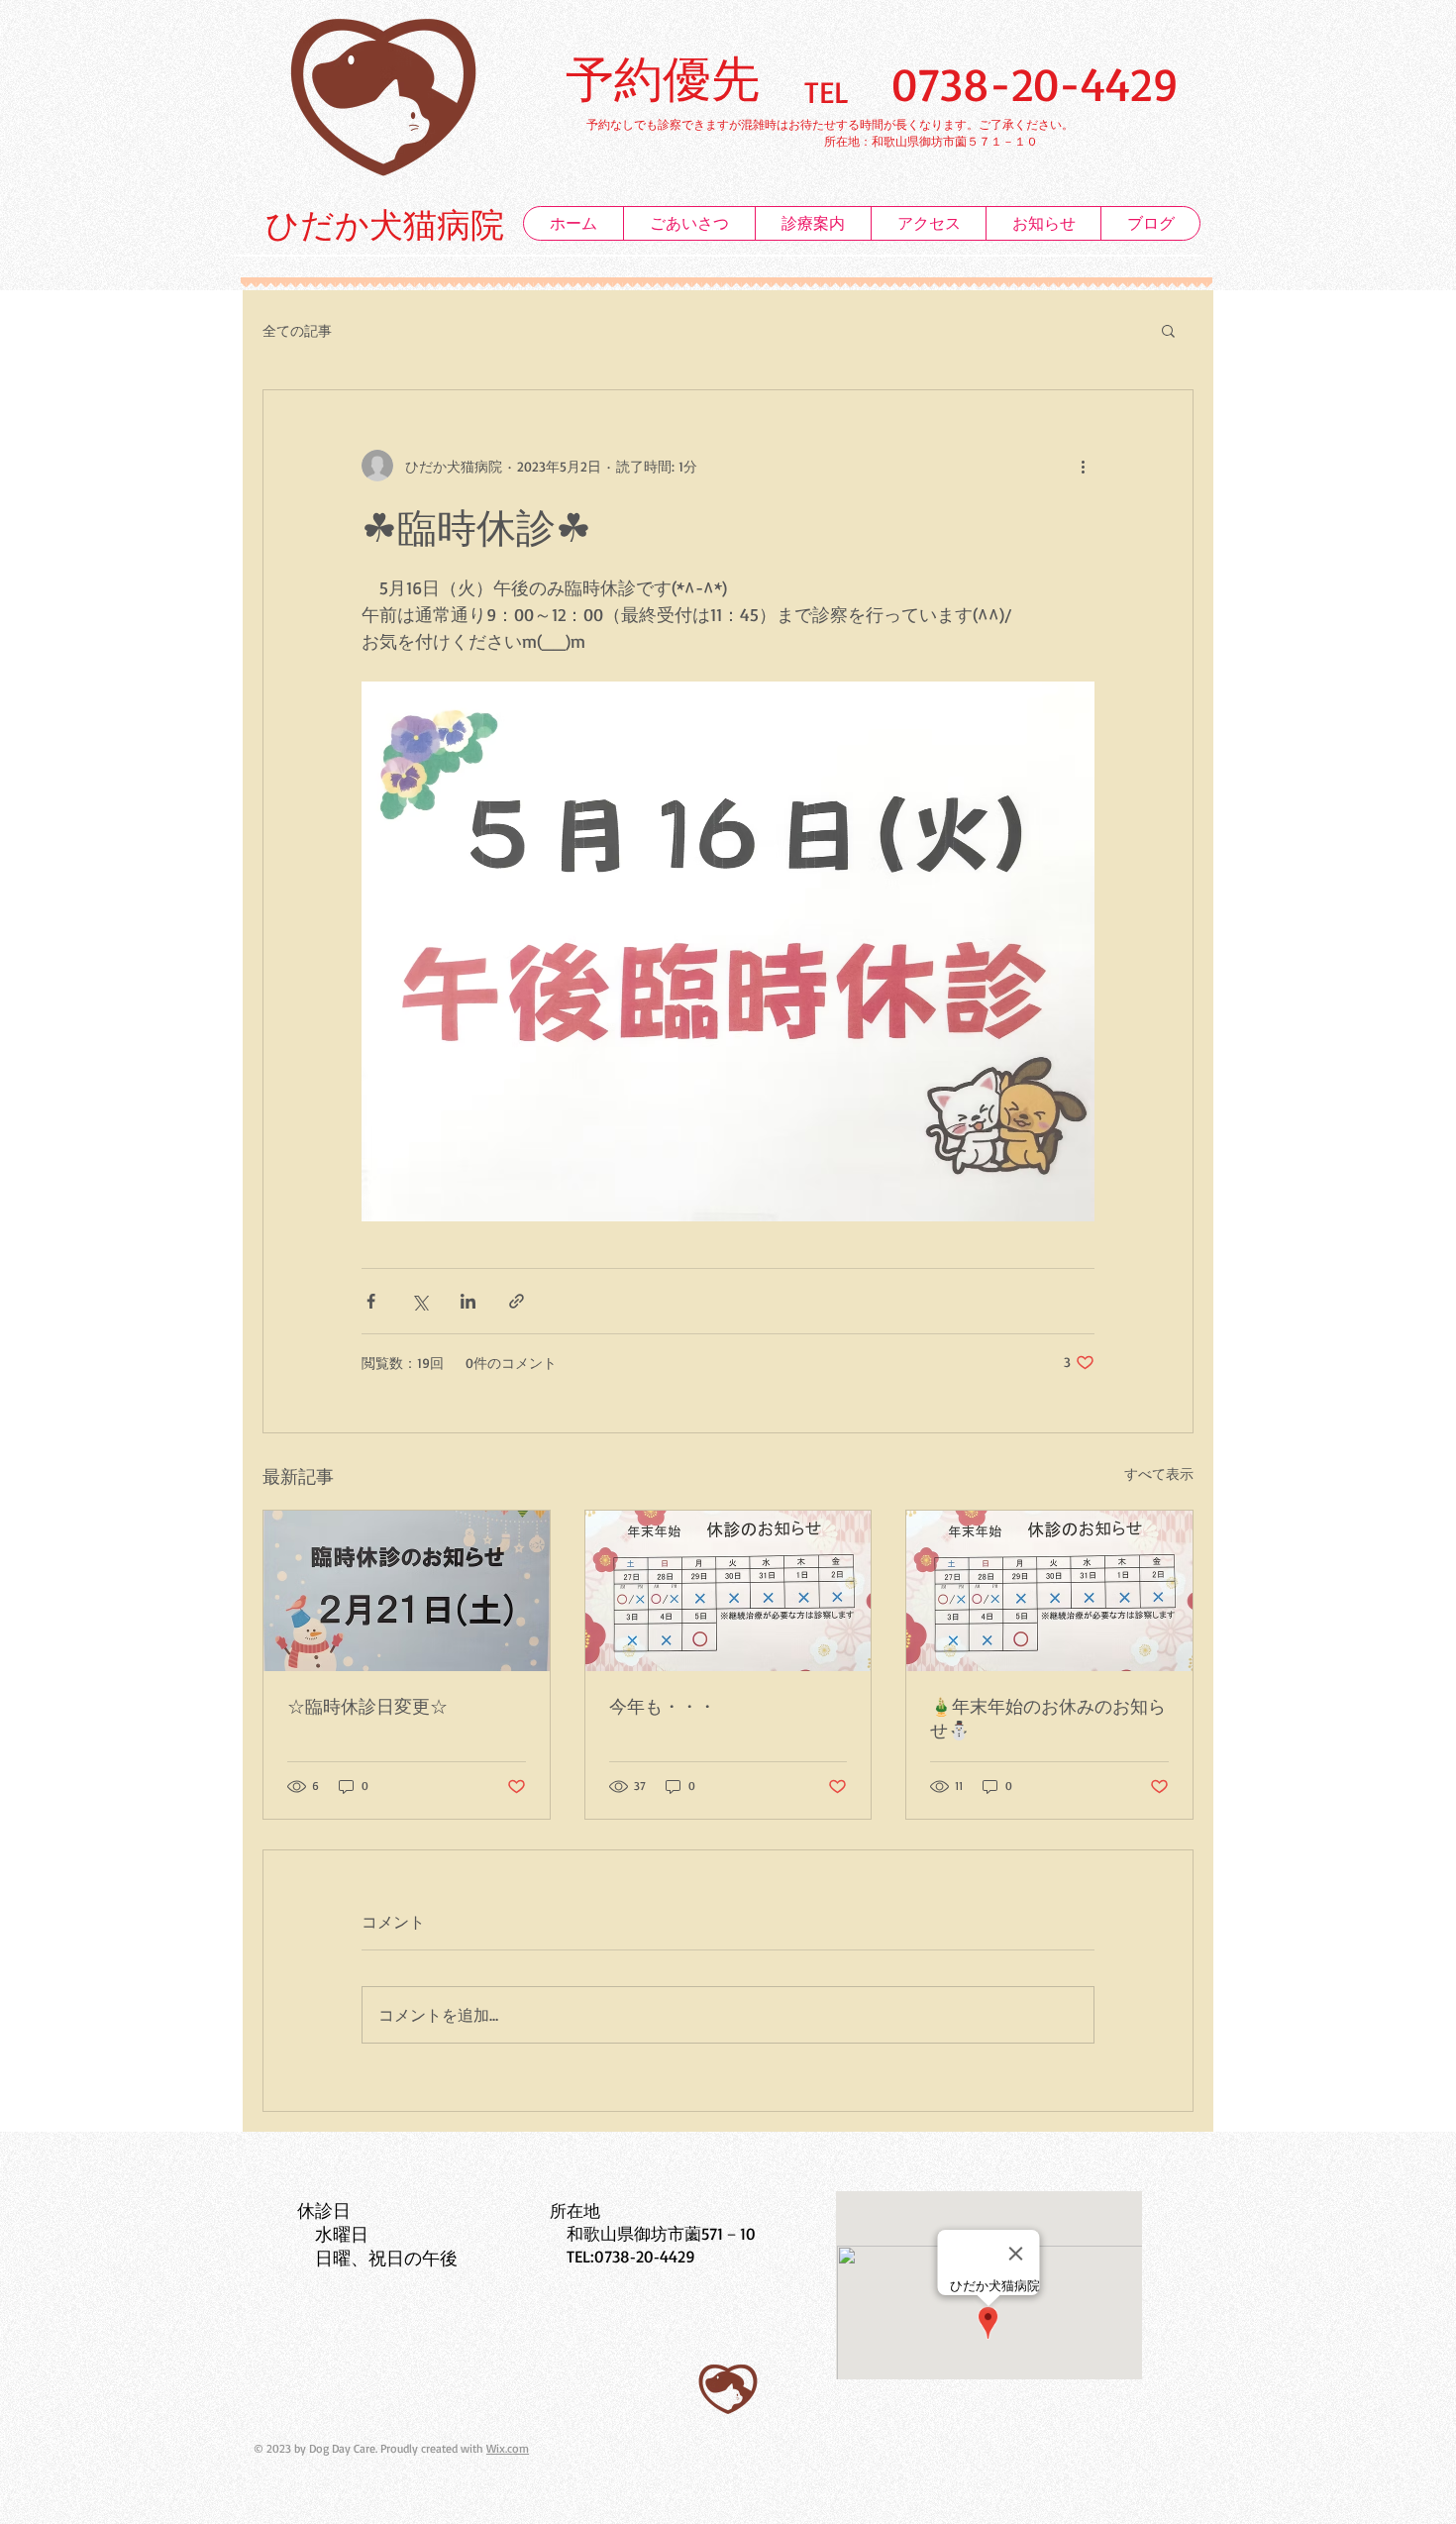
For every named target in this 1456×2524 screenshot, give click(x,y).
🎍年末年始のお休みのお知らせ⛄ (1048, 1718)
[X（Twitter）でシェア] (419, 1301)
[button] (1168, 330)
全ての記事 (297, 330)
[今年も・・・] (728, 1591)
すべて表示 (1159, 1473)
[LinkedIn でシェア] (468, 1301)
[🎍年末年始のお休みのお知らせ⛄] (1049, 1591)
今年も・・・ (663, 1706)
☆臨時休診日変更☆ (367, 1706)
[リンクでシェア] (517, 1301)
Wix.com (508, 2448)
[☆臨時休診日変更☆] (407, 1591)
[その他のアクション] (1083, 466)
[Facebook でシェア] (371, 1301)
